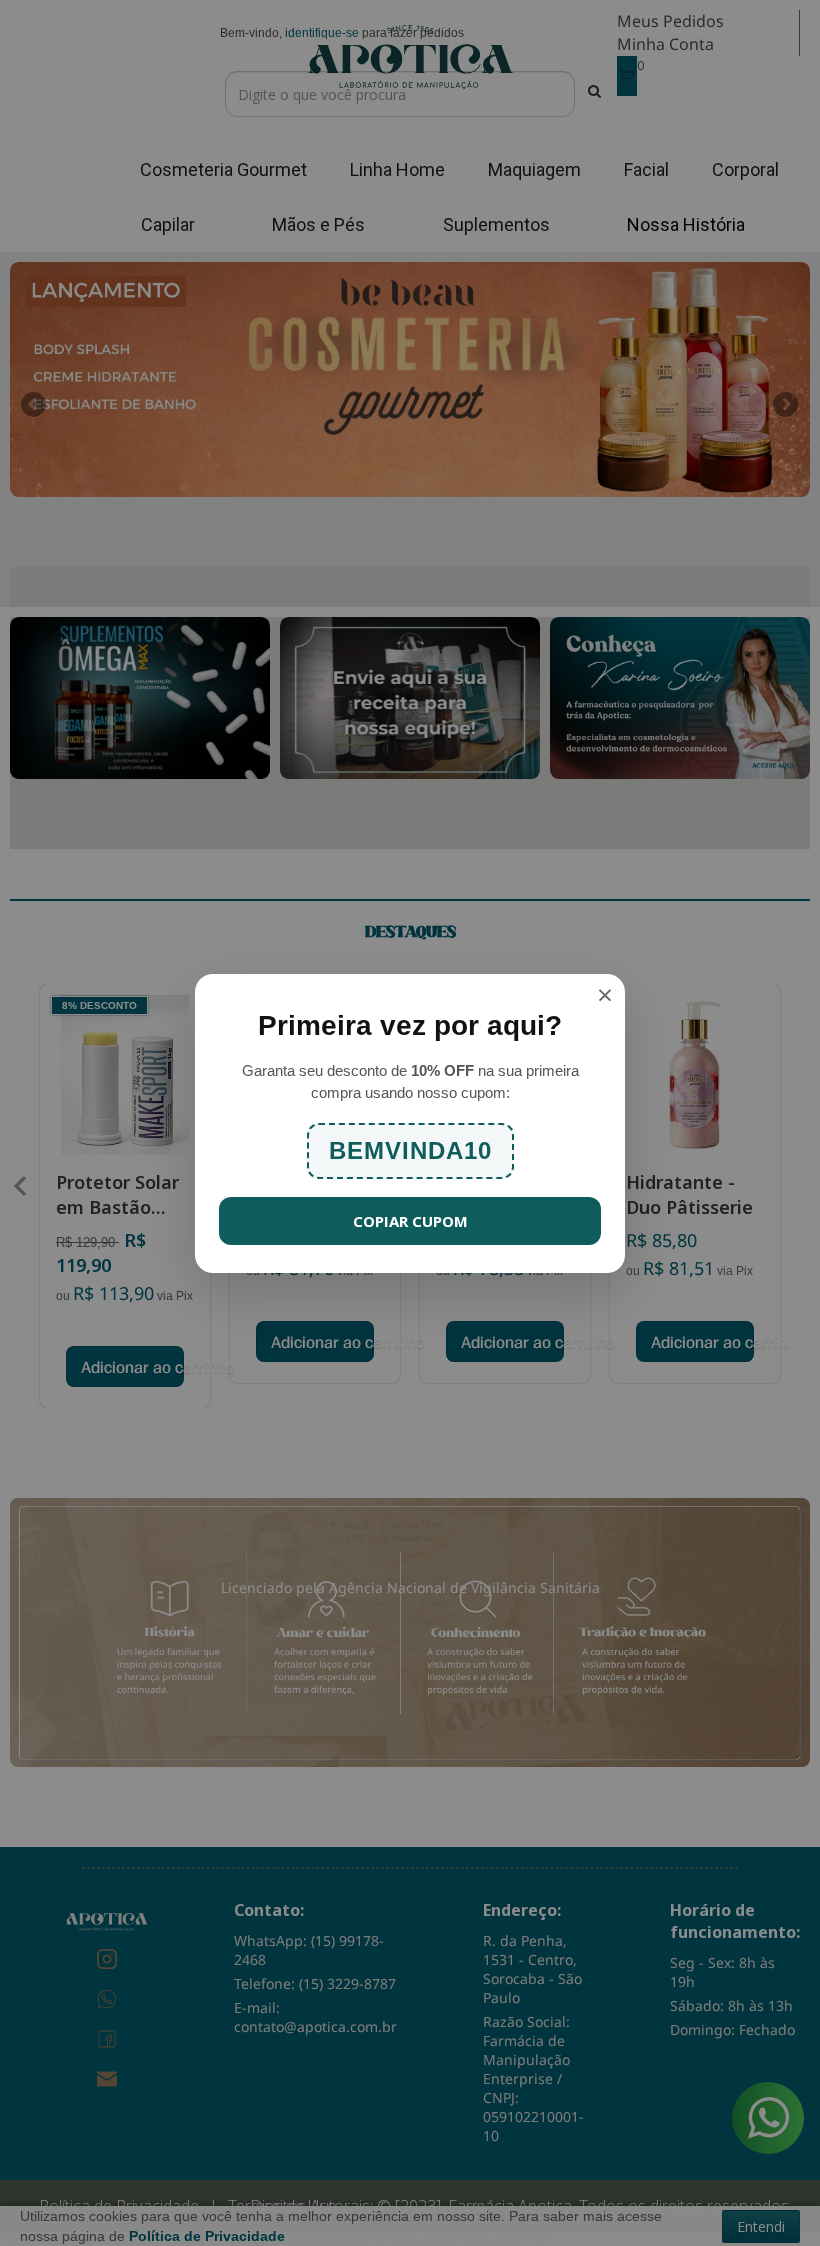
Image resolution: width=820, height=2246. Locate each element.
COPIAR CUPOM (410, 1221)
